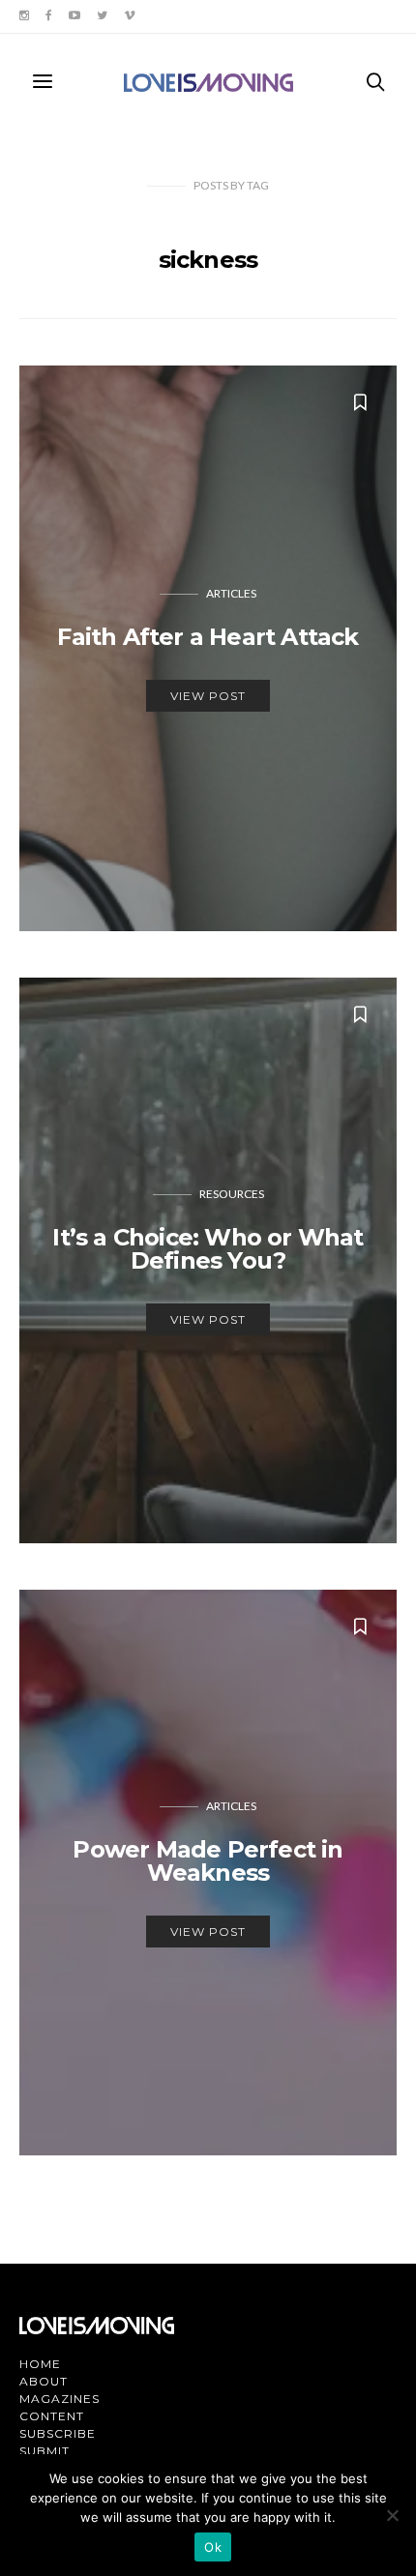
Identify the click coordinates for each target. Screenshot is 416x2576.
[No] (392, 2515)
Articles (231, 593)
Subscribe (58, 2433)
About (44, 2381)
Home (40, 2364)
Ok (213, 2547)
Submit (45, 2451)
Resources (232, 1194)
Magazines (59, 2399)
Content (52, 2416)
